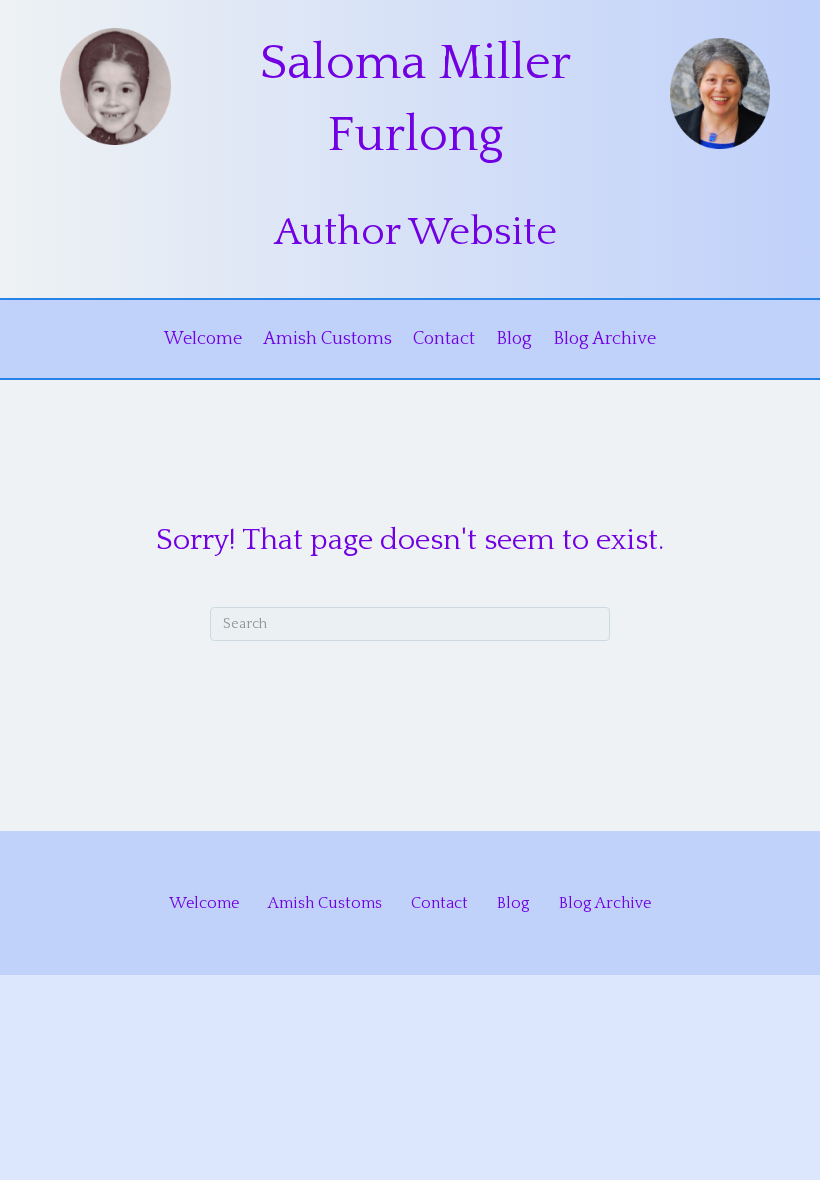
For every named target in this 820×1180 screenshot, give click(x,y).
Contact (444, 339)
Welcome (203, 339)
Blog (514, 339)
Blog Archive (604, 339)
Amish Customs (327, 339)
